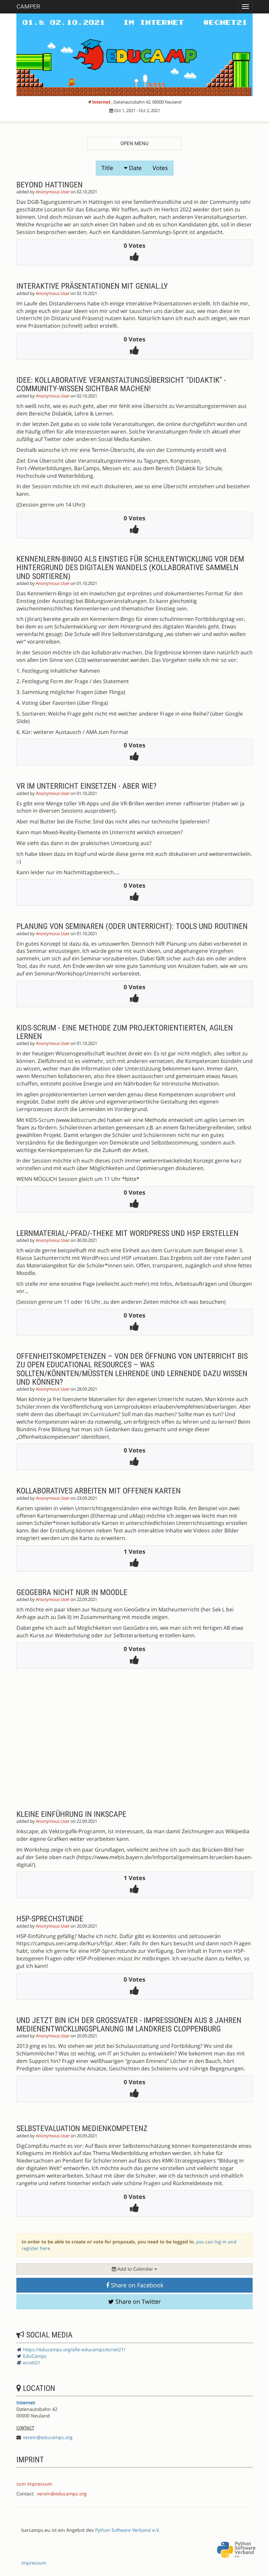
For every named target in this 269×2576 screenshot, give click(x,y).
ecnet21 (32, 2363)
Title (107, 168)
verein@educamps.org (48, 2437)
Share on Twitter (137, 2301)
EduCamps (35, 2356)
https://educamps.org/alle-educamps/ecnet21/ (74, 2349)
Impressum (34, 2563)
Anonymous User (53, 192)
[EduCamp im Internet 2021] (134, 55)
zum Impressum (34, 2484)
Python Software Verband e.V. (127, 2530)
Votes (160, 168)
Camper (28, 6)
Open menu (134, 144)
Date (134, 168)
